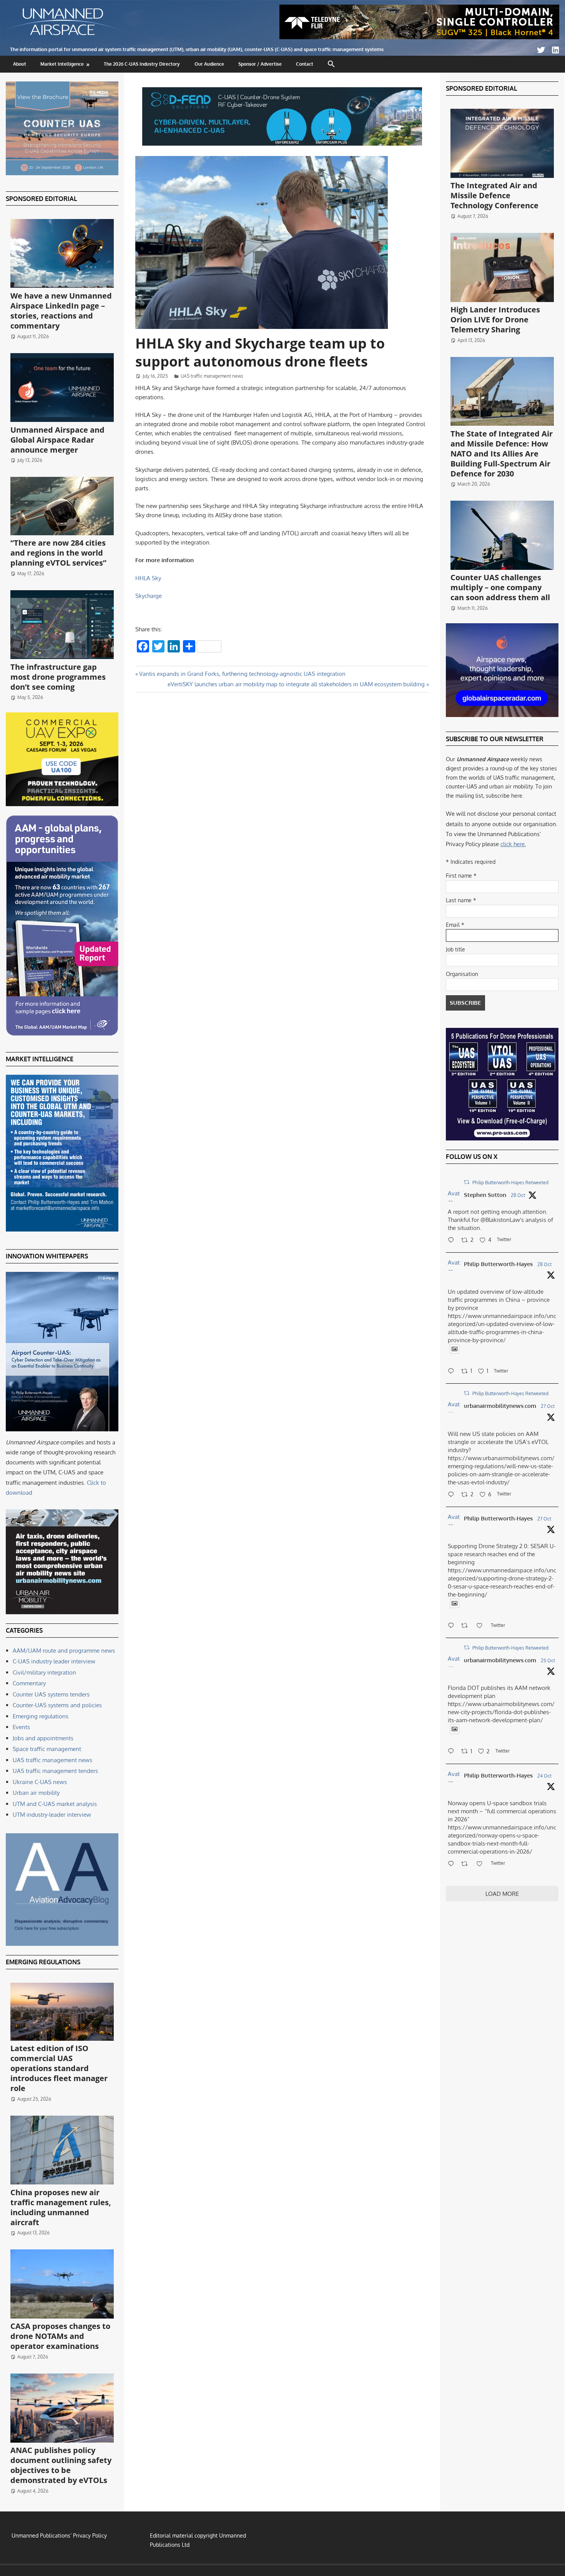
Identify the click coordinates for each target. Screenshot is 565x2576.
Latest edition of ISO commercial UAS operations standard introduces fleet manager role (59, 2068)
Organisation (462, 974)
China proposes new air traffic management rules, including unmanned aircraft (61, 2207)
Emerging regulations (41, 1716)
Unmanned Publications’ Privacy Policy (59, 2535)
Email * (455, 925)
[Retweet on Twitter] (467, 1182)
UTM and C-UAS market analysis (55, 1804)
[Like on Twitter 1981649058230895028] (482, 1864)
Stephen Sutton (485, 1195)
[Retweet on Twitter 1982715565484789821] (467, 1626)
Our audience (209, 64)
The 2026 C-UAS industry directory (142, 64)
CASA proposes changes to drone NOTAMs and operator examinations (60, 2336)
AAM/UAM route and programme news (64, 1651)
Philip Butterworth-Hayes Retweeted (510, 1183)
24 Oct (544, 1776)
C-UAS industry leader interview (54, 1661)
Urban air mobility (36, 1793)
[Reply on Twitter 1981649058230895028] (453, 1864)
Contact (305, 64)
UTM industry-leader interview (52, 1815)
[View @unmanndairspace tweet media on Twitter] (454, 1349)
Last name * (461, 900)
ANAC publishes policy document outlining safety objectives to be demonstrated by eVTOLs (61, 2465)
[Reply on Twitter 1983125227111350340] (453, 1372)
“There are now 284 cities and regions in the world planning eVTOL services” (58, 553)
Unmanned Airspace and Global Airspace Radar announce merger (57, 440)
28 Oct (518, 1195)
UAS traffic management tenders (55, 1771)
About (20, 64)
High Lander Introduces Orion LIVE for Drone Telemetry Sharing (495, 320)
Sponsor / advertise (260, 64)
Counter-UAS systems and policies (57, 1705)
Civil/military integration (44, 1672)
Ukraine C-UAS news (40, 1782)
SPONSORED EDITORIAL (41, 199)
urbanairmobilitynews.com (500, 1406)
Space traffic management (47, 1749)
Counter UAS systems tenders (51, 1694)
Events (21, 1727)
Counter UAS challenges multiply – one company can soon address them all (500, 587)
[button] (332, 64)
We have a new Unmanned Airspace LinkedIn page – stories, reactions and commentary (61, 311)
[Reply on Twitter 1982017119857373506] (453, 1752)
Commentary (29, 1683)
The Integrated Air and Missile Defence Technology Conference (494, 195)
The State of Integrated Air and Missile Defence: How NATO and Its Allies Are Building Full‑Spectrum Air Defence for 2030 (502, 454)
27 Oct (548, 1406)
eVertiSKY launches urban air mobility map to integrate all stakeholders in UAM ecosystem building (296, 684)
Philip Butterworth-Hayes (498, 1264)
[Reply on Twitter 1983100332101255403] (453, 1241)
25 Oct (548, 1661)
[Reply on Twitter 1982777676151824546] (453, 1495)
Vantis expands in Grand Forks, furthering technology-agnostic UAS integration (242, 674)
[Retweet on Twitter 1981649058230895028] (467, 1864)
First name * (461, 876)
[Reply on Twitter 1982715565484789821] (453, 1626)
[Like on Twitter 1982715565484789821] (482, 1626)
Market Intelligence (62, 64)
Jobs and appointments (43, 1738)
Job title (455, 949)
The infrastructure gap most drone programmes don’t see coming (58, 677)
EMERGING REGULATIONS (43, 1962)
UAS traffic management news (212, 376)
